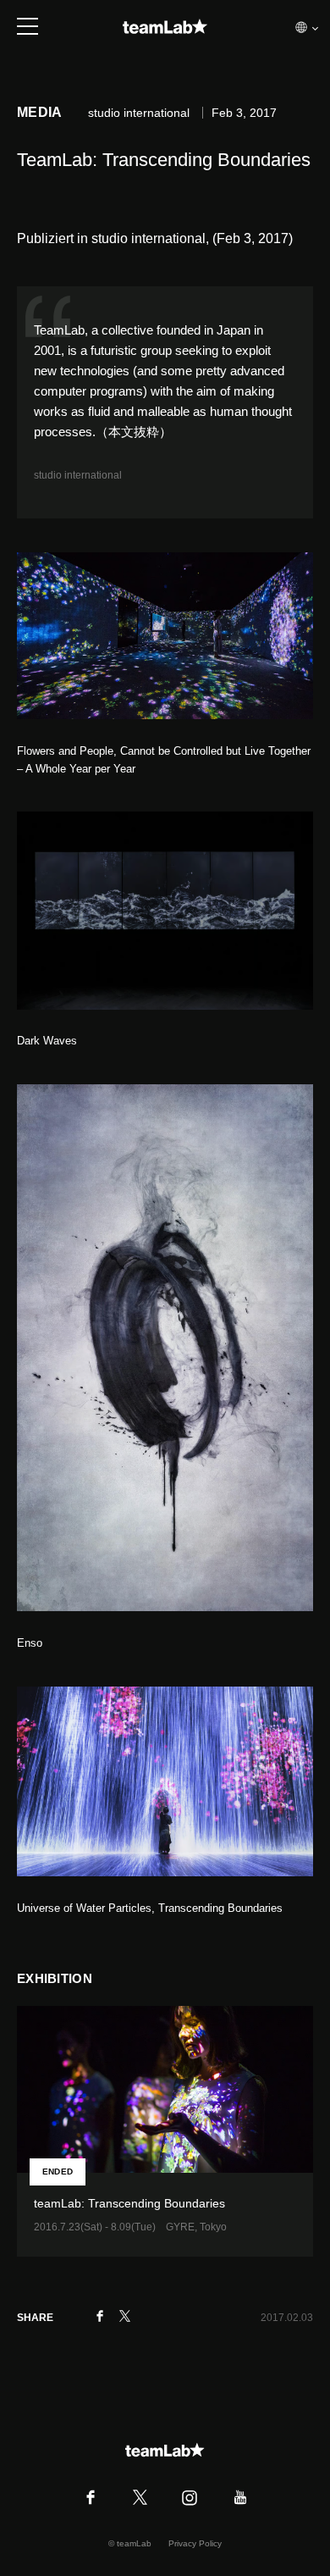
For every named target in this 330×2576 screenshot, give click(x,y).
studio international (78, 475)
